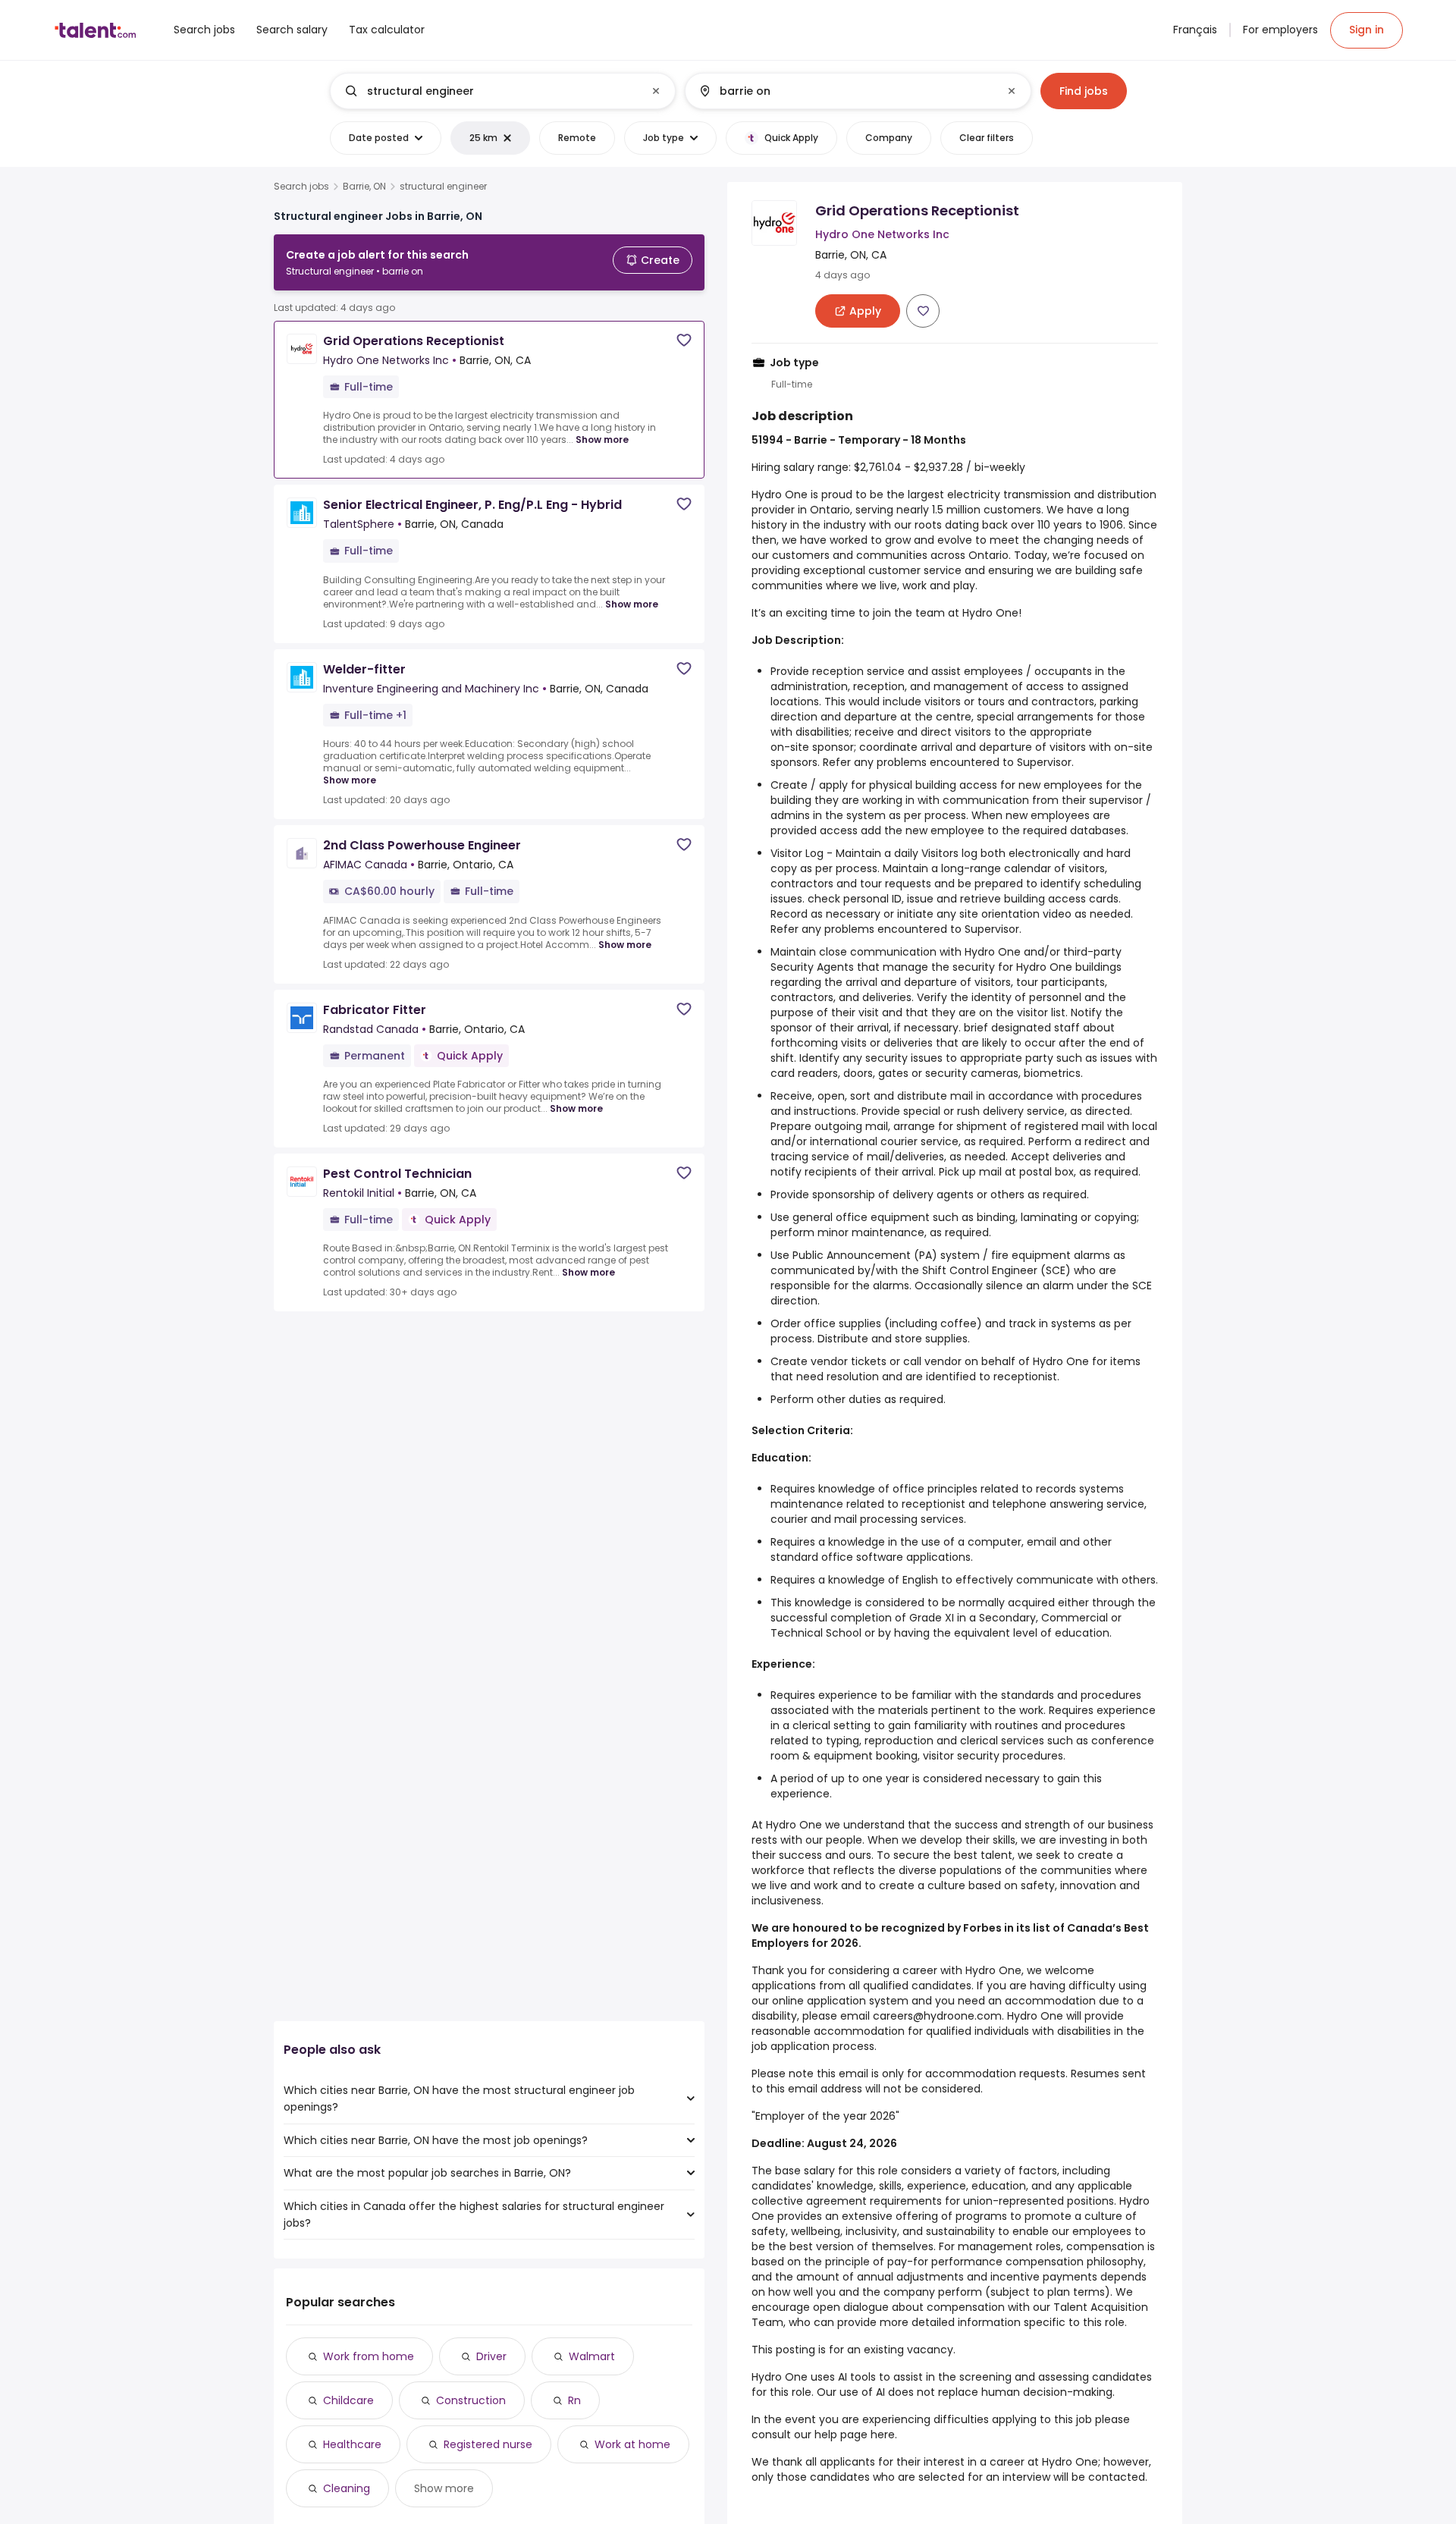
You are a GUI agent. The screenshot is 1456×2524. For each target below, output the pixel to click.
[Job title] (490, 91)
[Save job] (684, 340)
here (883, 2435)
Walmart (592, 2356)
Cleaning (347, 2488)
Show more (602, 440)
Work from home (369, 2356)
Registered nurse (488, 2444)
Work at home (632, 2444)
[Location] (845, 91)
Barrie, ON (364, 187)
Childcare (348, 2400)
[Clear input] (656, 91)
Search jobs (301, 187)
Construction (471, 2400)
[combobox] (502, 91)
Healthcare (352, 2444)
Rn (574, 2400)
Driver (491, 2356)
